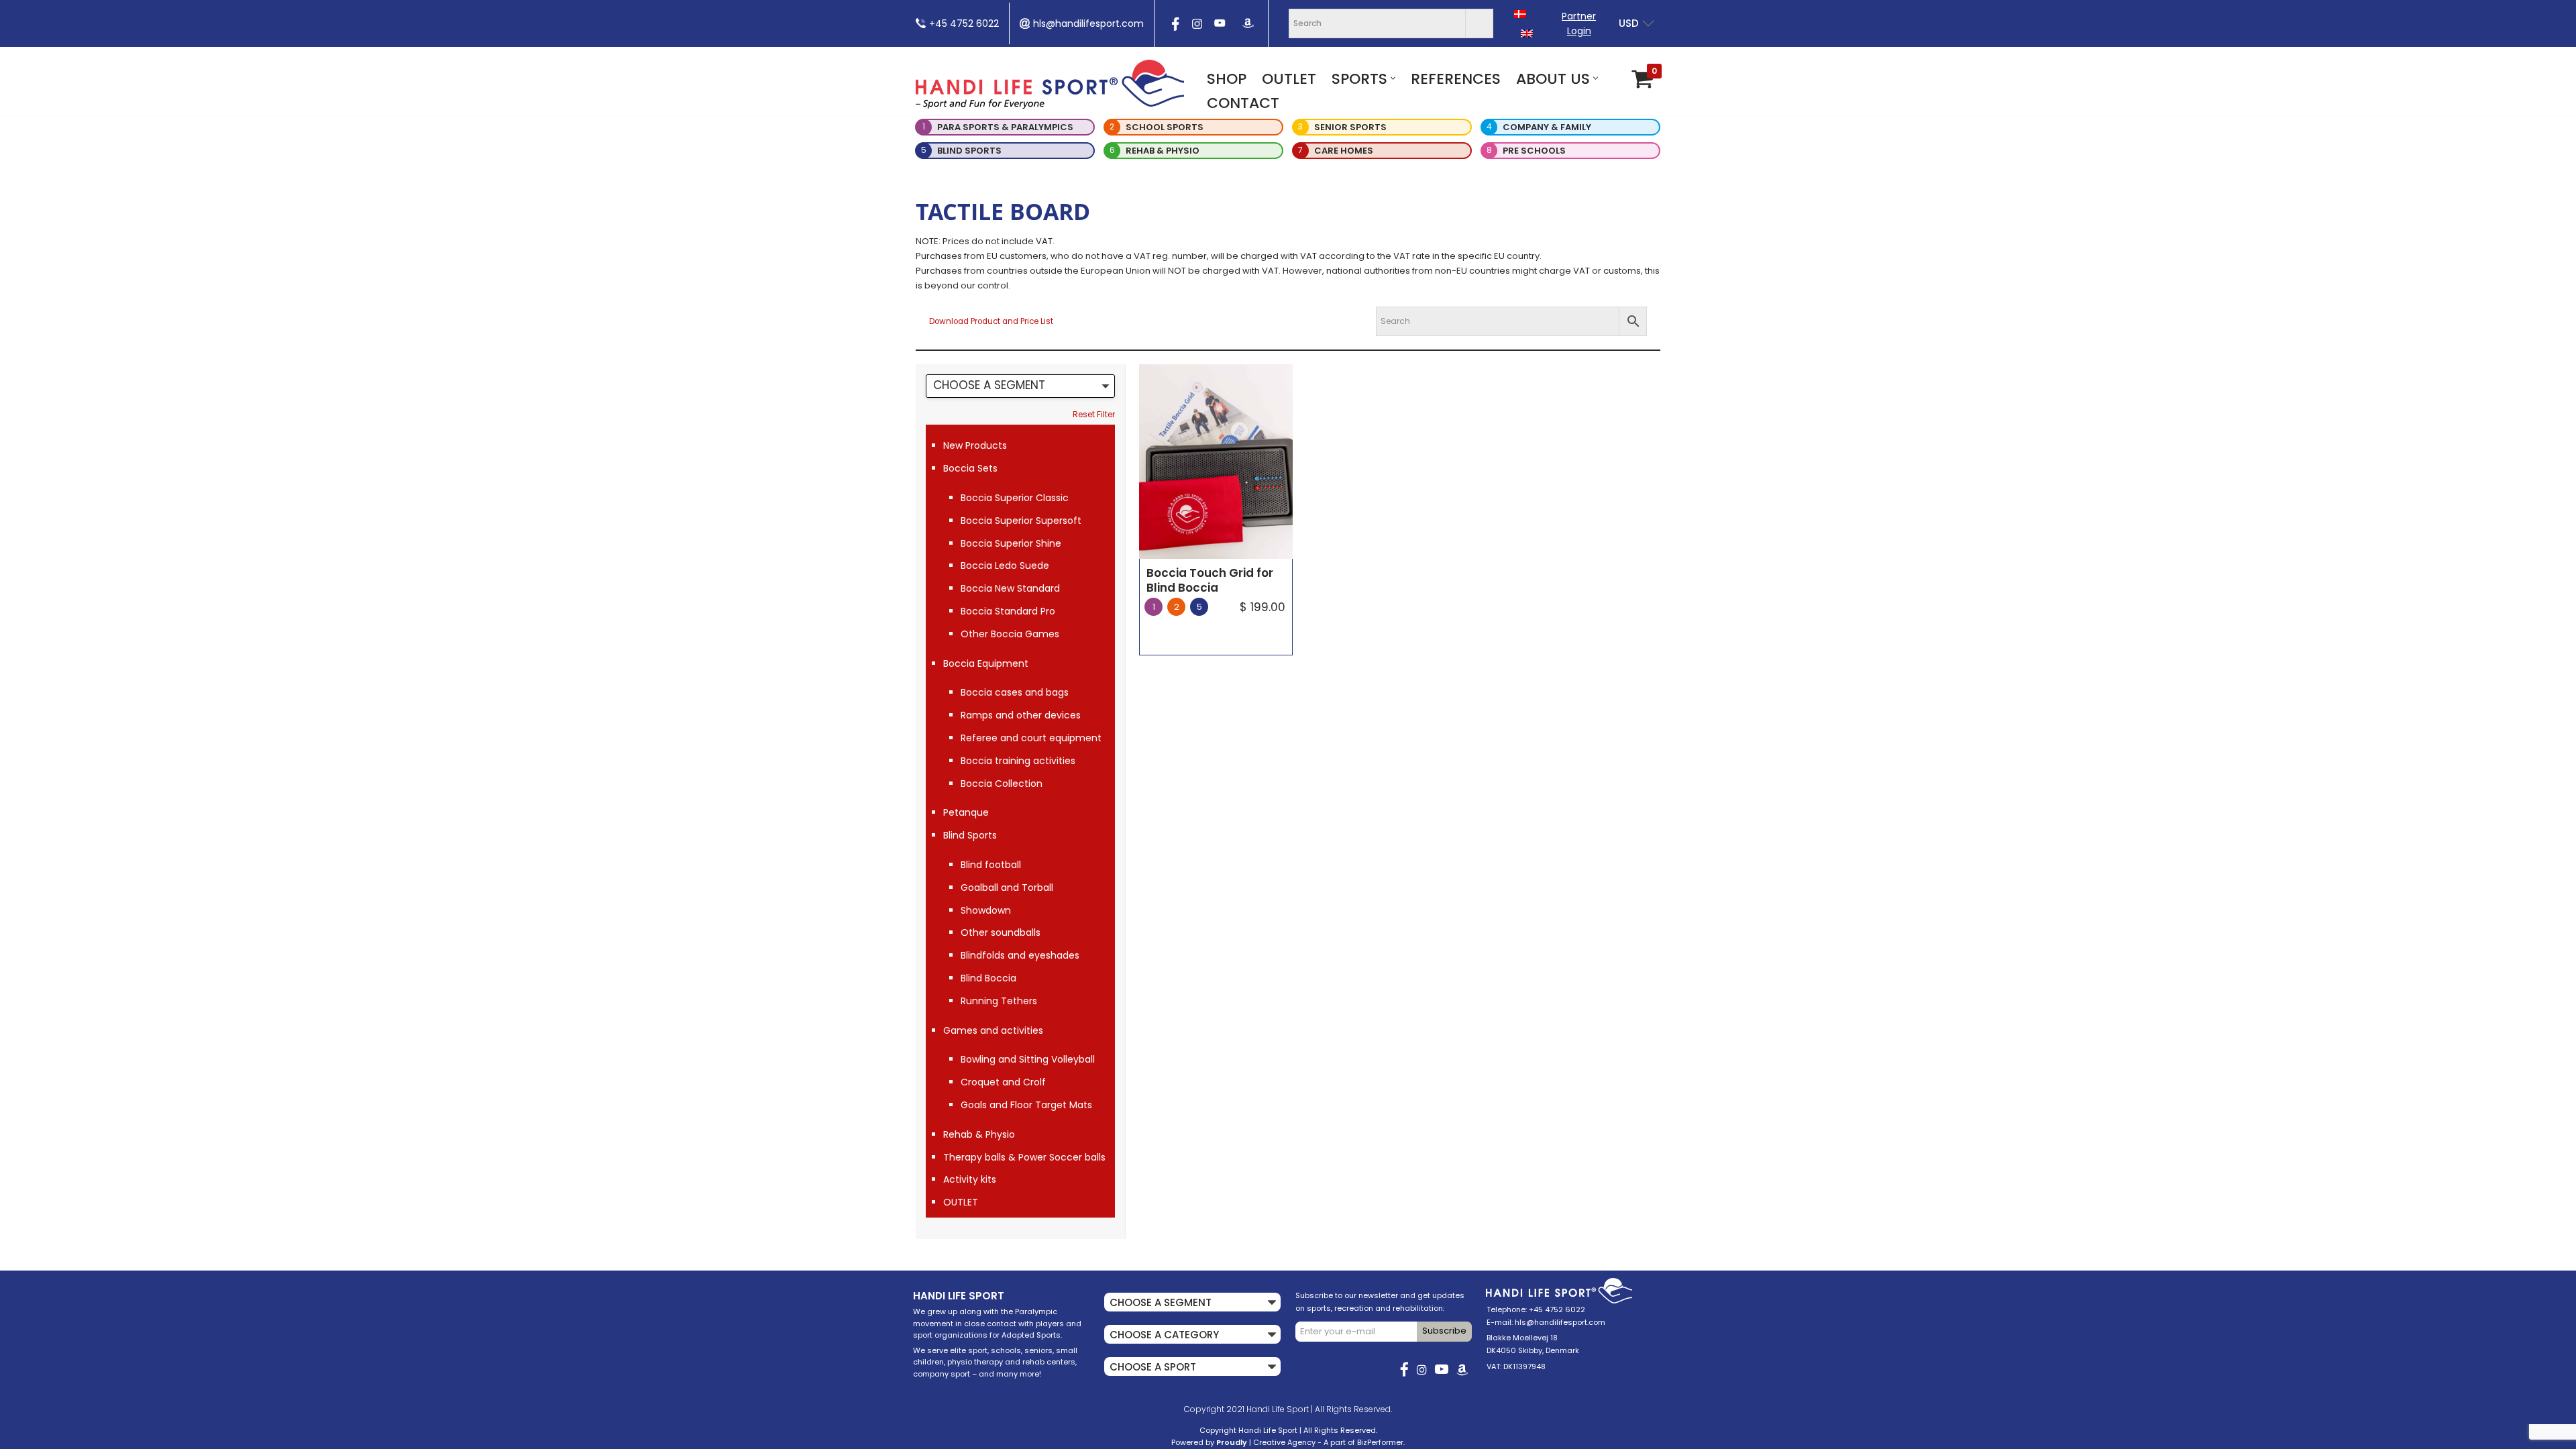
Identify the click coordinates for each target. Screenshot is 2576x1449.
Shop (1227, 79)
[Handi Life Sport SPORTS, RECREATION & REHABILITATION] (1050, 84)
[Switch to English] (1527, 33)
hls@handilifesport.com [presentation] (1088, 23)
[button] (1393, 78)
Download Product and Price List (991, 321)
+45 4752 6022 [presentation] (964, 23)
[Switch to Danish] (1520, 14)
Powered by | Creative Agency (1243, 1442)
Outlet (1289, 79)
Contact (1243, 103)
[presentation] (1174, 28)
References (1456, 79)
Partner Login (1579, 23)
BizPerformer (1380, 1442)
